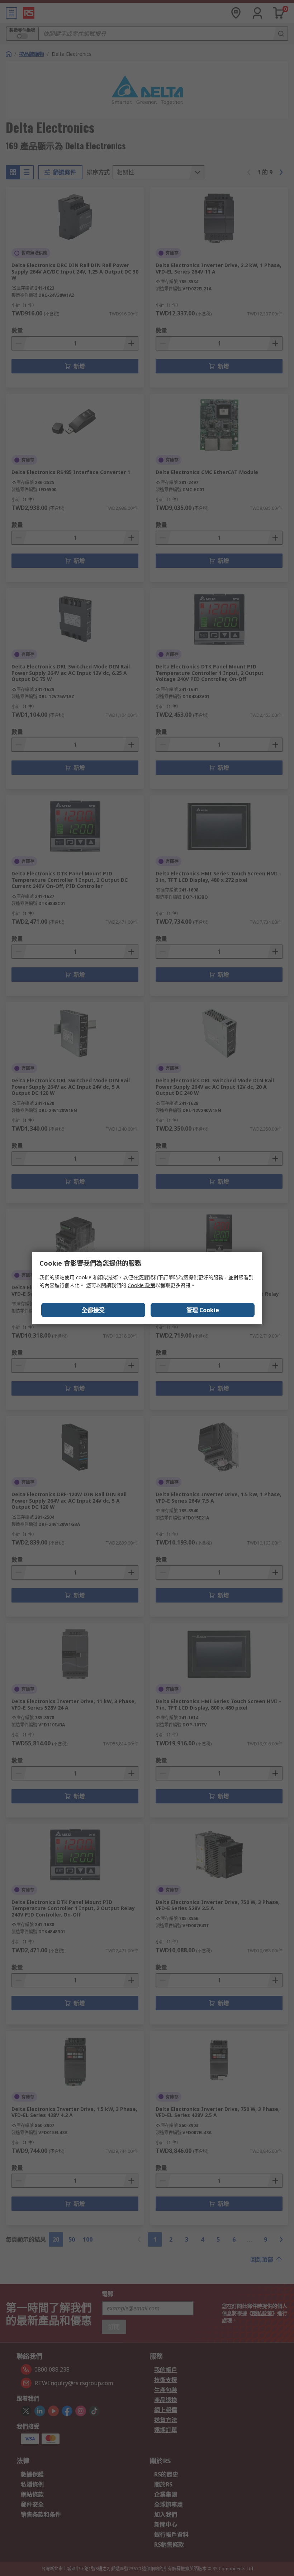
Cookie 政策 (141, 1285)
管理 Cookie (203, 1310)
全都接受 (93, 1310)
